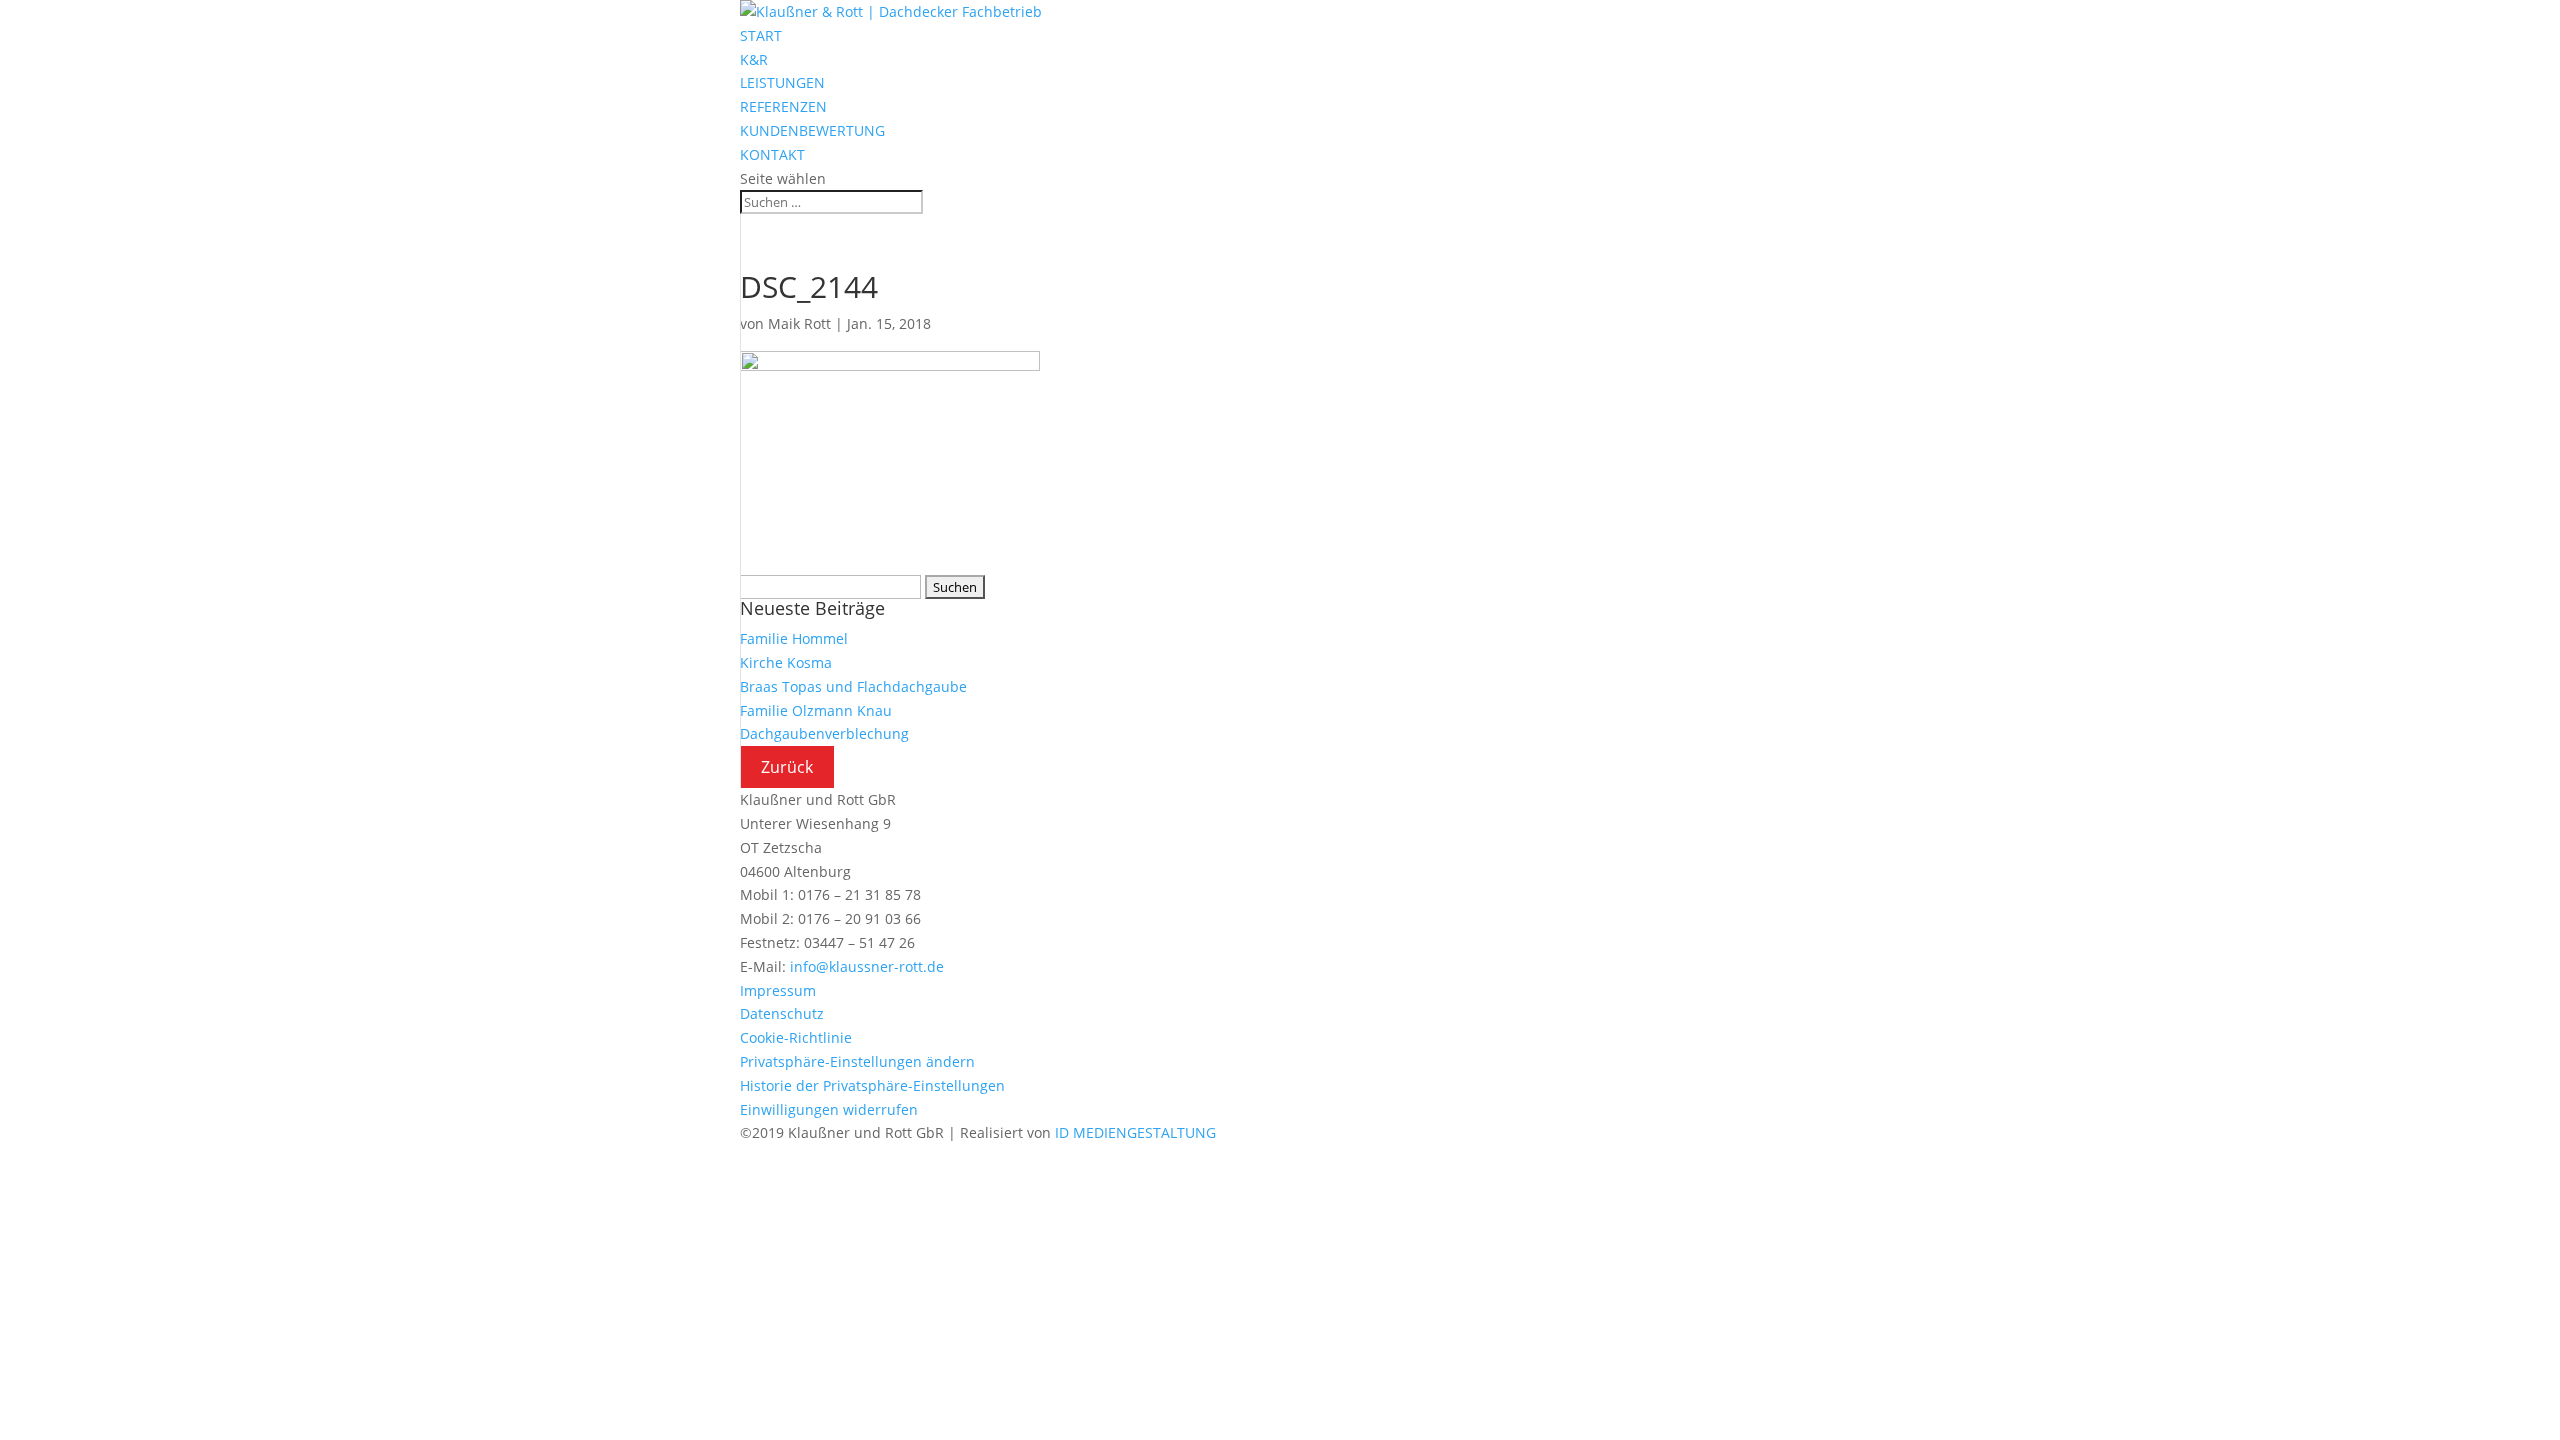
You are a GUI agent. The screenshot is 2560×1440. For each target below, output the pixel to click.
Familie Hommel (794, 638)
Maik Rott (799, 323)
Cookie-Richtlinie (796, 1037)
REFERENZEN (783, 106)
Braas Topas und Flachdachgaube (853, 686)
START (761, 35)
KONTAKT (772, 154)
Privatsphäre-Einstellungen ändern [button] (857, 1061)
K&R (754, 59)
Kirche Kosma (786, 662)
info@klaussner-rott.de (867, 966)
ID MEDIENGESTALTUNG (1135, 1132)
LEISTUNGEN (782, 82)
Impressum (778, 990)
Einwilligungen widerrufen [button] (829, 1109)
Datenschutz (782, 1013)
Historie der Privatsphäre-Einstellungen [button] (872, 1085)
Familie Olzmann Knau (816, 710)
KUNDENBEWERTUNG (812, 130)
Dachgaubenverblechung (824, 733)
